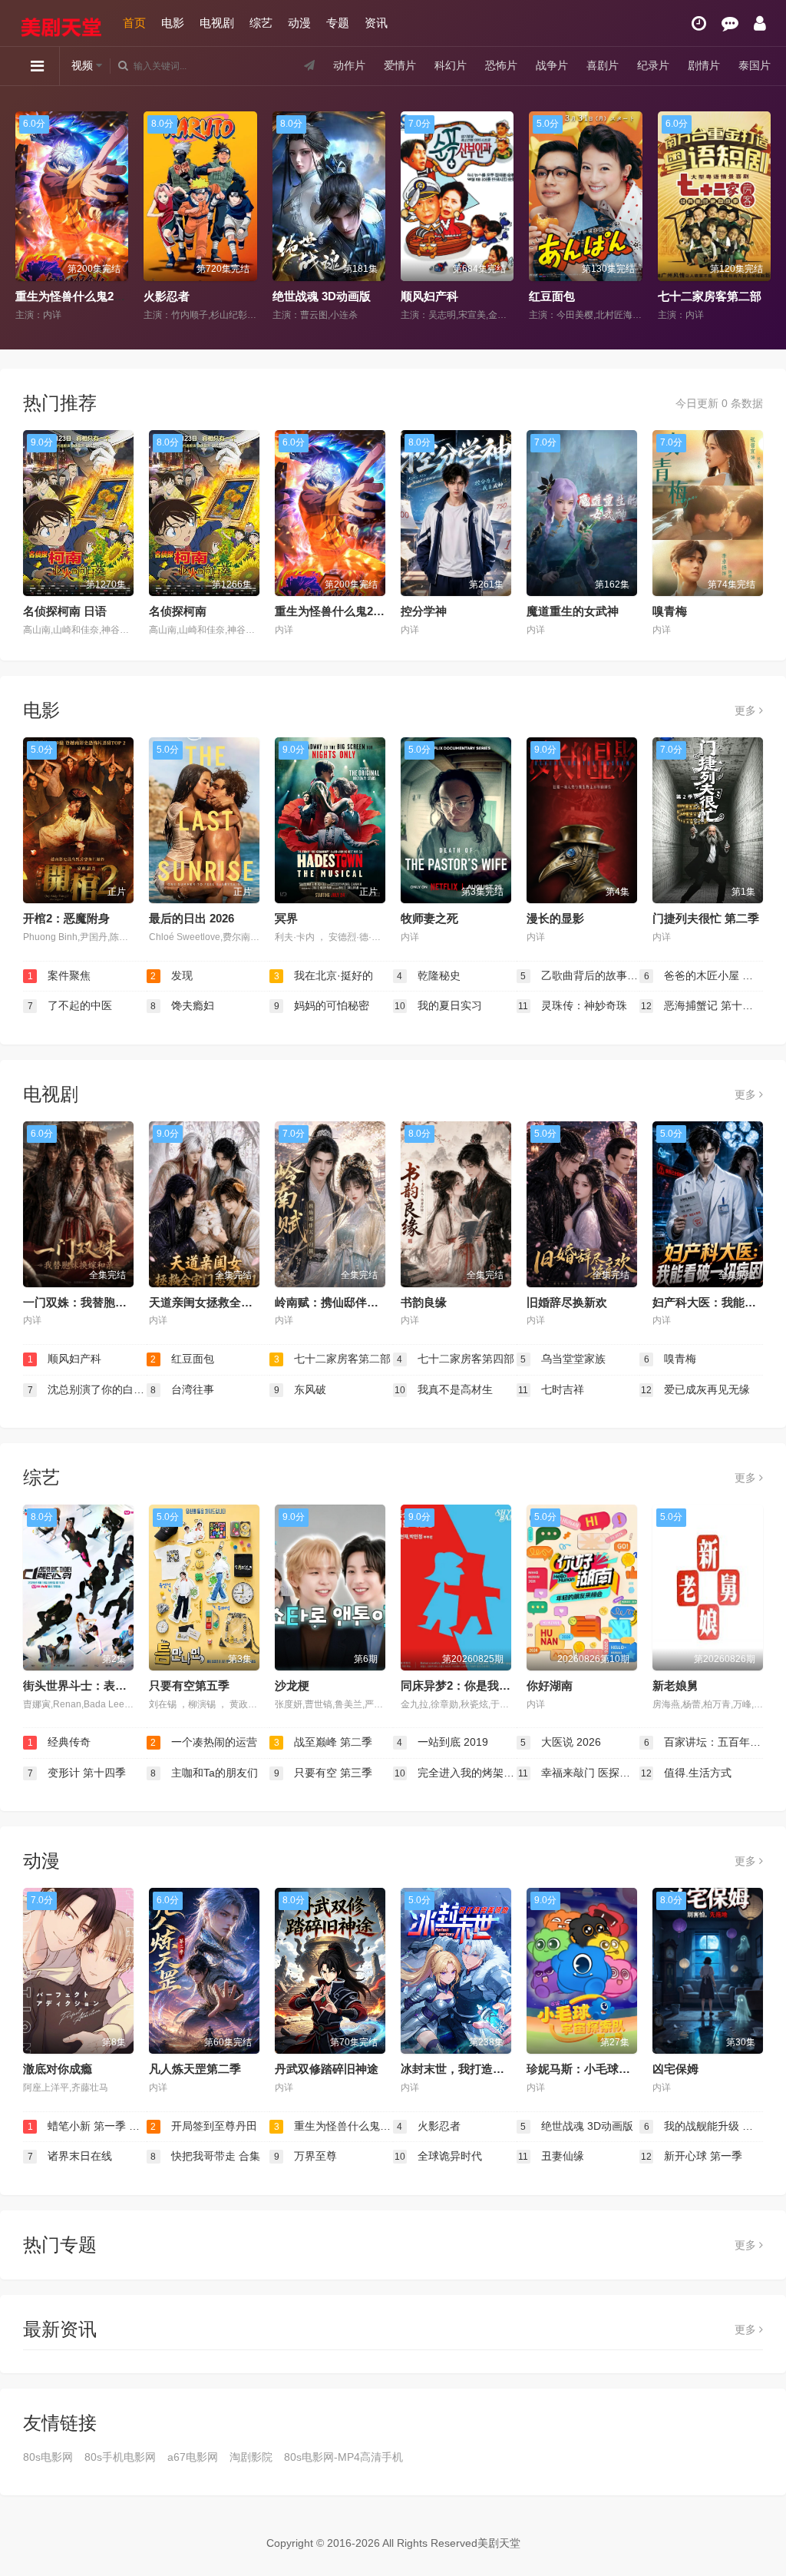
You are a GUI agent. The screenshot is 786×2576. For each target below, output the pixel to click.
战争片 (552, 65)
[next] (761, 217)
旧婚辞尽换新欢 (567, 1302)
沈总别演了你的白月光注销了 (87, 1389)
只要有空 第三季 (324, 1773)
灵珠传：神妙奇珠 (573, 1005)
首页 (134, 23)
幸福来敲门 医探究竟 (579, 1773)
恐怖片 (501, 65)
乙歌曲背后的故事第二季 (580, 975)
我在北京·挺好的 (324, 975)
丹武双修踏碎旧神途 (327, 2069)
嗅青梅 (670, 611)
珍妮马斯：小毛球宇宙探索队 (601, 2069)
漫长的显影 (555, 918)
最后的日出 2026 (192, 918)
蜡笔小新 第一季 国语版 (87, 2126)
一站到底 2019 (443, 1742)
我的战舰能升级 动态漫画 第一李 (703, 2126)
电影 (173, 23)
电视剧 (217, 23)
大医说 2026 (561, 1742)
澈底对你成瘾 (58, 2069)
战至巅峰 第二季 (324, 1742)
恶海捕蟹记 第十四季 (702, 1005)
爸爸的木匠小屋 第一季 (703, 975)
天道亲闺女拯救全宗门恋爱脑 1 (228, 1302)
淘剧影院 (251, 2457)
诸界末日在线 (70, 2156)
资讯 (376, 23)
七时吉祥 (551, 1389)
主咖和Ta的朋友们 (204, 1773)
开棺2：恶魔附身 (66, 918)
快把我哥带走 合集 (205, 2156)
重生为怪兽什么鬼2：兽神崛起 (353, 611)
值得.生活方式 (686, 1773)
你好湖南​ (550, 1685)
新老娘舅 (675, 1685)
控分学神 (424, 611)
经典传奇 (59, 1742)
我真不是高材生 (444, 1389)
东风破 (301, 1389)
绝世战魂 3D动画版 (193, 296)
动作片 (349, 65)
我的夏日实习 (438, 1005)
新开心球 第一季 (692, 2156)
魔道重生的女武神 (573, 611)
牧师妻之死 (429, 918)
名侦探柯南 (178, 611)
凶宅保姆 (675, 2069)
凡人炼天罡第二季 (195, 2069)
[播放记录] (699, 23)
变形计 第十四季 (77, 1773)
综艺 (261, 23)
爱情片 (400, 65)
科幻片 (451, 65)
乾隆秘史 (429, 975)
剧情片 (704, 65)
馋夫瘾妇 (182, 1005)
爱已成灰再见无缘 (695, 1389)
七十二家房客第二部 (581, 296)
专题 (338, 23)
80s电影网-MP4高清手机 (343, 2457)
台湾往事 (182, 1389)
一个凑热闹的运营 (704, 296)
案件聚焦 (59, 975)
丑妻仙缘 (551, 2156)
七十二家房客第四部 (456, 1359)
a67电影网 (193, 2457)
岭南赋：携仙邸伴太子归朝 (344, 1302)
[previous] (25, 217)
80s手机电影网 (120, 2457)
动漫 (299, 23)
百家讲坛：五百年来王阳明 (703, 1742)
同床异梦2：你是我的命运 (467, 1685)
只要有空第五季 (189, 1685)
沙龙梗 (292, 1685)
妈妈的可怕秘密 (322, 1005)
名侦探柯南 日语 (65, 611)
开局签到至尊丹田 (204, 2126)
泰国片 (755, 65)
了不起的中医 (70, 1005)
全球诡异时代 (438, 2156)
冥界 (286, 918)
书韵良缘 (424, 1302)
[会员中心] (760, 23)
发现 (172, 975)
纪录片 (653, 65)
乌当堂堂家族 (563, 1359)
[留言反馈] (730, 23)
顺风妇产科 (301, 296)
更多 (747, 710)
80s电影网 (48, 2457)
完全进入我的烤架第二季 (456, 1773)
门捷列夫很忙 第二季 (706, 918)
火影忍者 (38, 296)
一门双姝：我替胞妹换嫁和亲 (98, 1302)
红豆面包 (424, 296)
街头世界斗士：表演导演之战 (98, 1685)
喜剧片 (603, 65)
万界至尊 (306, 2156)
